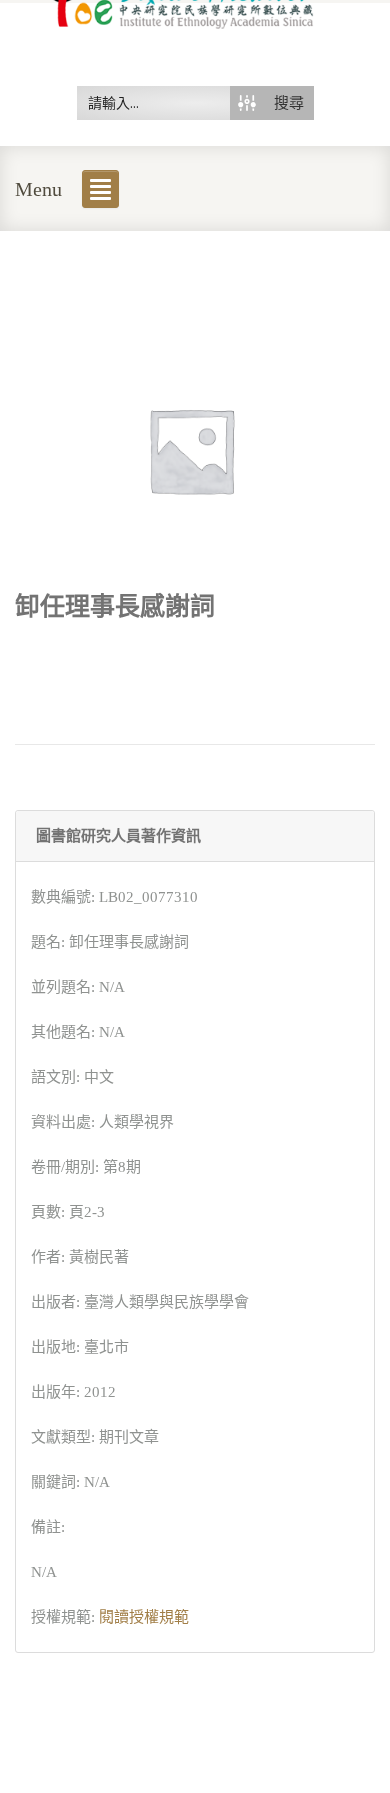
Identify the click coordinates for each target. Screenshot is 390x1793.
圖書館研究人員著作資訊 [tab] (118, 836)
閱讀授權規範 (144, 1617)
